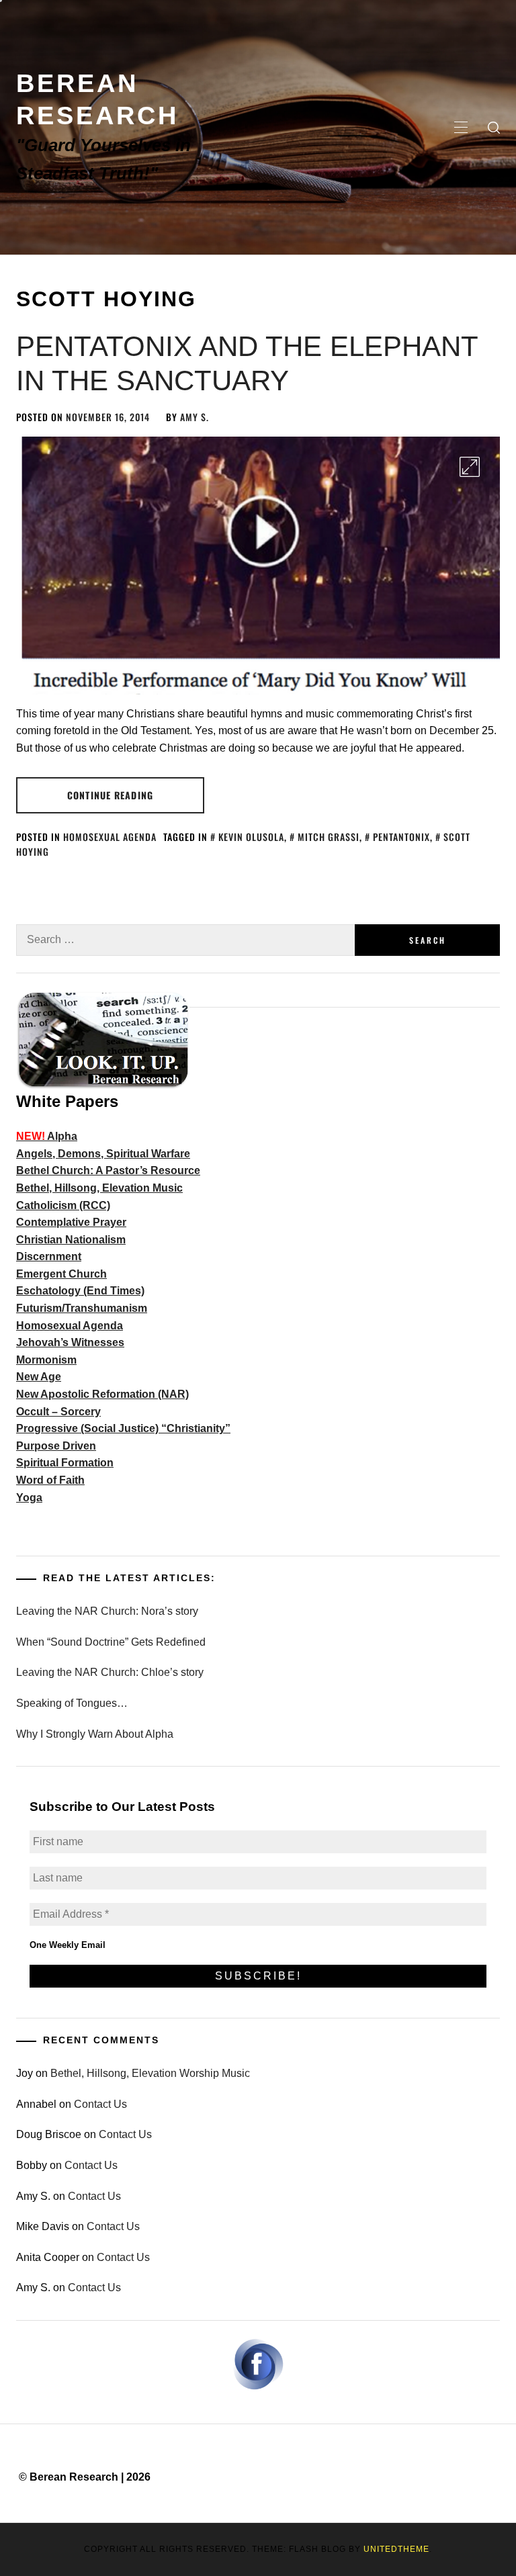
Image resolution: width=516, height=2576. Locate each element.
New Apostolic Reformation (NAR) (102, 1394)
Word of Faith (50, 1480)
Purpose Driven (56, 1446)
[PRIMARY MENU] (461, 128)
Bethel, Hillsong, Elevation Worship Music (150, 2073)
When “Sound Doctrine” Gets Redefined (111, 1642)
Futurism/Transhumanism (82, 1308)
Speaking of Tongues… (72, 1703)
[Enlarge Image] (470, 467)
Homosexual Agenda (110, 837)
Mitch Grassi (329, 837)
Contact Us (100, 2104)
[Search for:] (185, 940)
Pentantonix (401, 837)
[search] (494, 128)
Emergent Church (61, 1274)
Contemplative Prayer (71, 1222)
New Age (39, 1377)
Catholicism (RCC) (63, 1205)
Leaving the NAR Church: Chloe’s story (110, 1672)
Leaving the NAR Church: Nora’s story (107, 1611)
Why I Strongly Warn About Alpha (95, 1734)
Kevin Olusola (251, 837)
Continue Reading (110, 795)
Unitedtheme (396, 2549)
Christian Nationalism (71, 1240)
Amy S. (195, 417)
